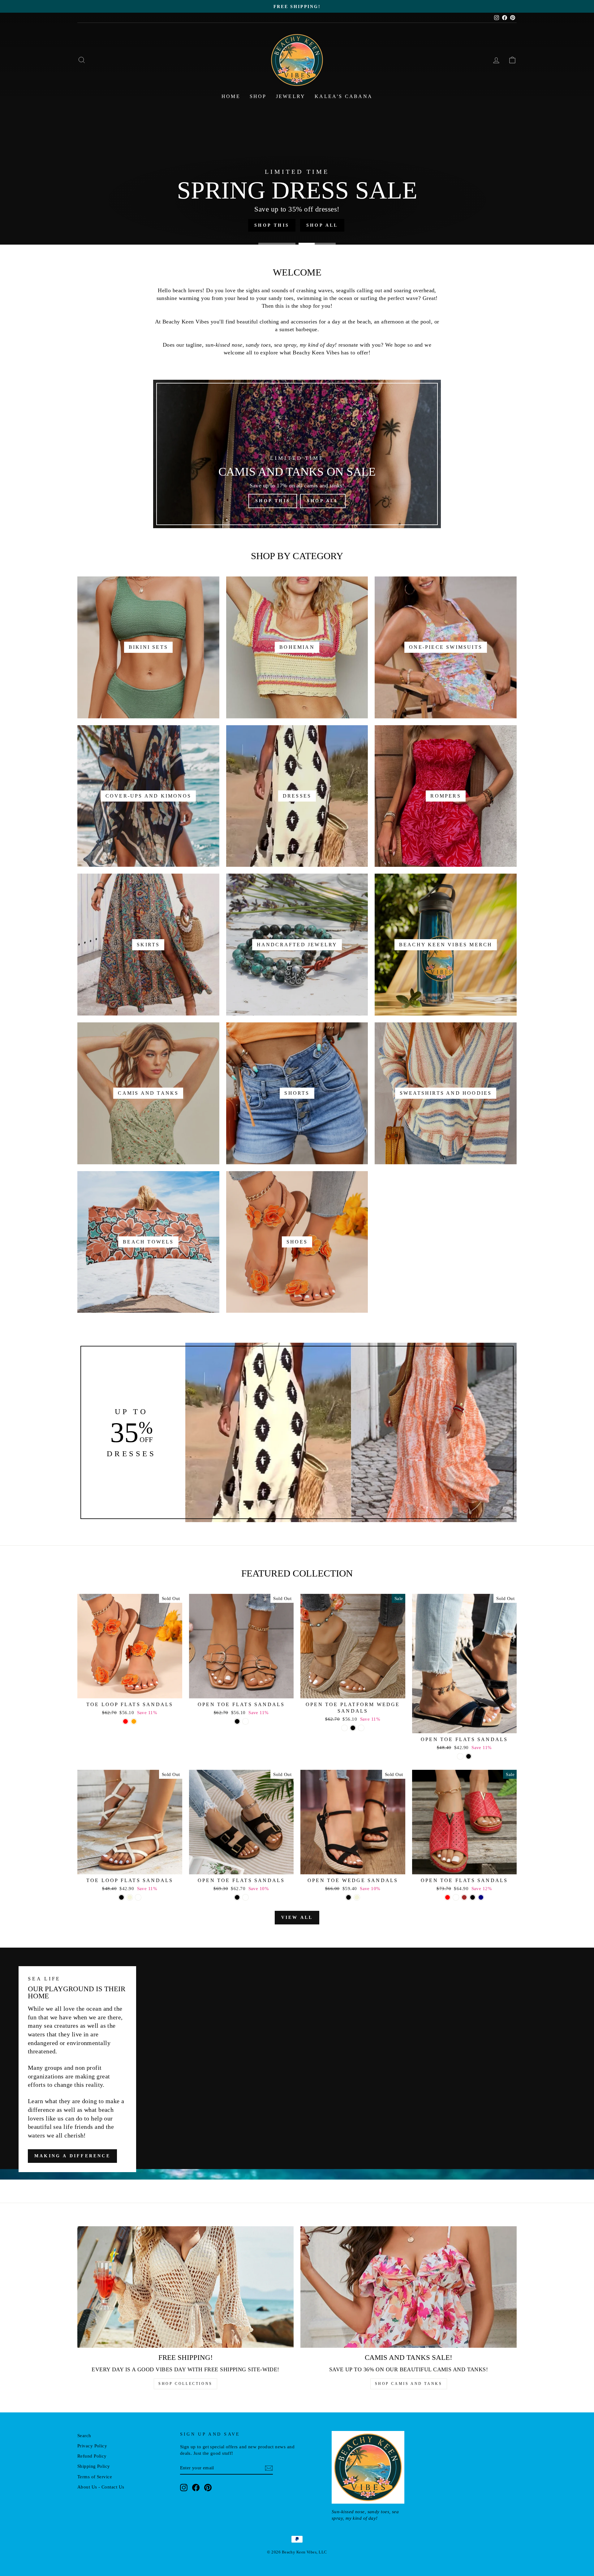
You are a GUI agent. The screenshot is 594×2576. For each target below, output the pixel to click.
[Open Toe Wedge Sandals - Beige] (357, 1897)
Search (84, 2435)
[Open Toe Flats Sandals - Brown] (464, 1897)
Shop (258, 96)
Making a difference (72, 2156)
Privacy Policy (92, 2446)
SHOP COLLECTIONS (185, 2384)
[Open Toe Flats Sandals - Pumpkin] (245, 1721)
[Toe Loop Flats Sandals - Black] (121, 1897)
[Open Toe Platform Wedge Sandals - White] (344, 1728)
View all (297, 1917)
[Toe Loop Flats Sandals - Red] (125, 1721)
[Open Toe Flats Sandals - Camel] (245, 1897)
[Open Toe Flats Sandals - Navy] (481, 1897)
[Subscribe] (269, 2468)
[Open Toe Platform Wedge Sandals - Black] (353, 1728)
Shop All (323, 501)
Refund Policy (92, 2456)
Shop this (265, 225)
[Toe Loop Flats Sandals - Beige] (130, 1897)
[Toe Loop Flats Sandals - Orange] (134, 1721)
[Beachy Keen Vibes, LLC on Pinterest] (208, 2488)
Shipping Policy (94, 2466)
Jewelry (291, 96)
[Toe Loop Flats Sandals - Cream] (138, 1897)
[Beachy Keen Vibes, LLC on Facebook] (196, 2488)
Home (231, 96)
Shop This (273, 501)
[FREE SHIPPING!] (185, 2287)
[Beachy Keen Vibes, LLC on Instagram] (184, 2488)
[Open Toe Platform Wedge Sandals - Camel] (361, 1728)
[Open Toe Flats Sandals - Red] (448, 1897)
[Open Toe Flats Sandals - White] (460, 1756)
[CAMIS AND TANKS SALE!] (409, 2287)
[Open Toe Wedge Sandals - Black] (349, 1897)
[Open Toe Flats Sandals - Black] (237, 1721)
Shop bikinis (322, 225)
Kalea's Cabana (344, 96)
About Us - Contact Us (101, 2487)
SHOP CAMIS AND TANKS (409, 2384)
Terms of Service (95, 2477)
